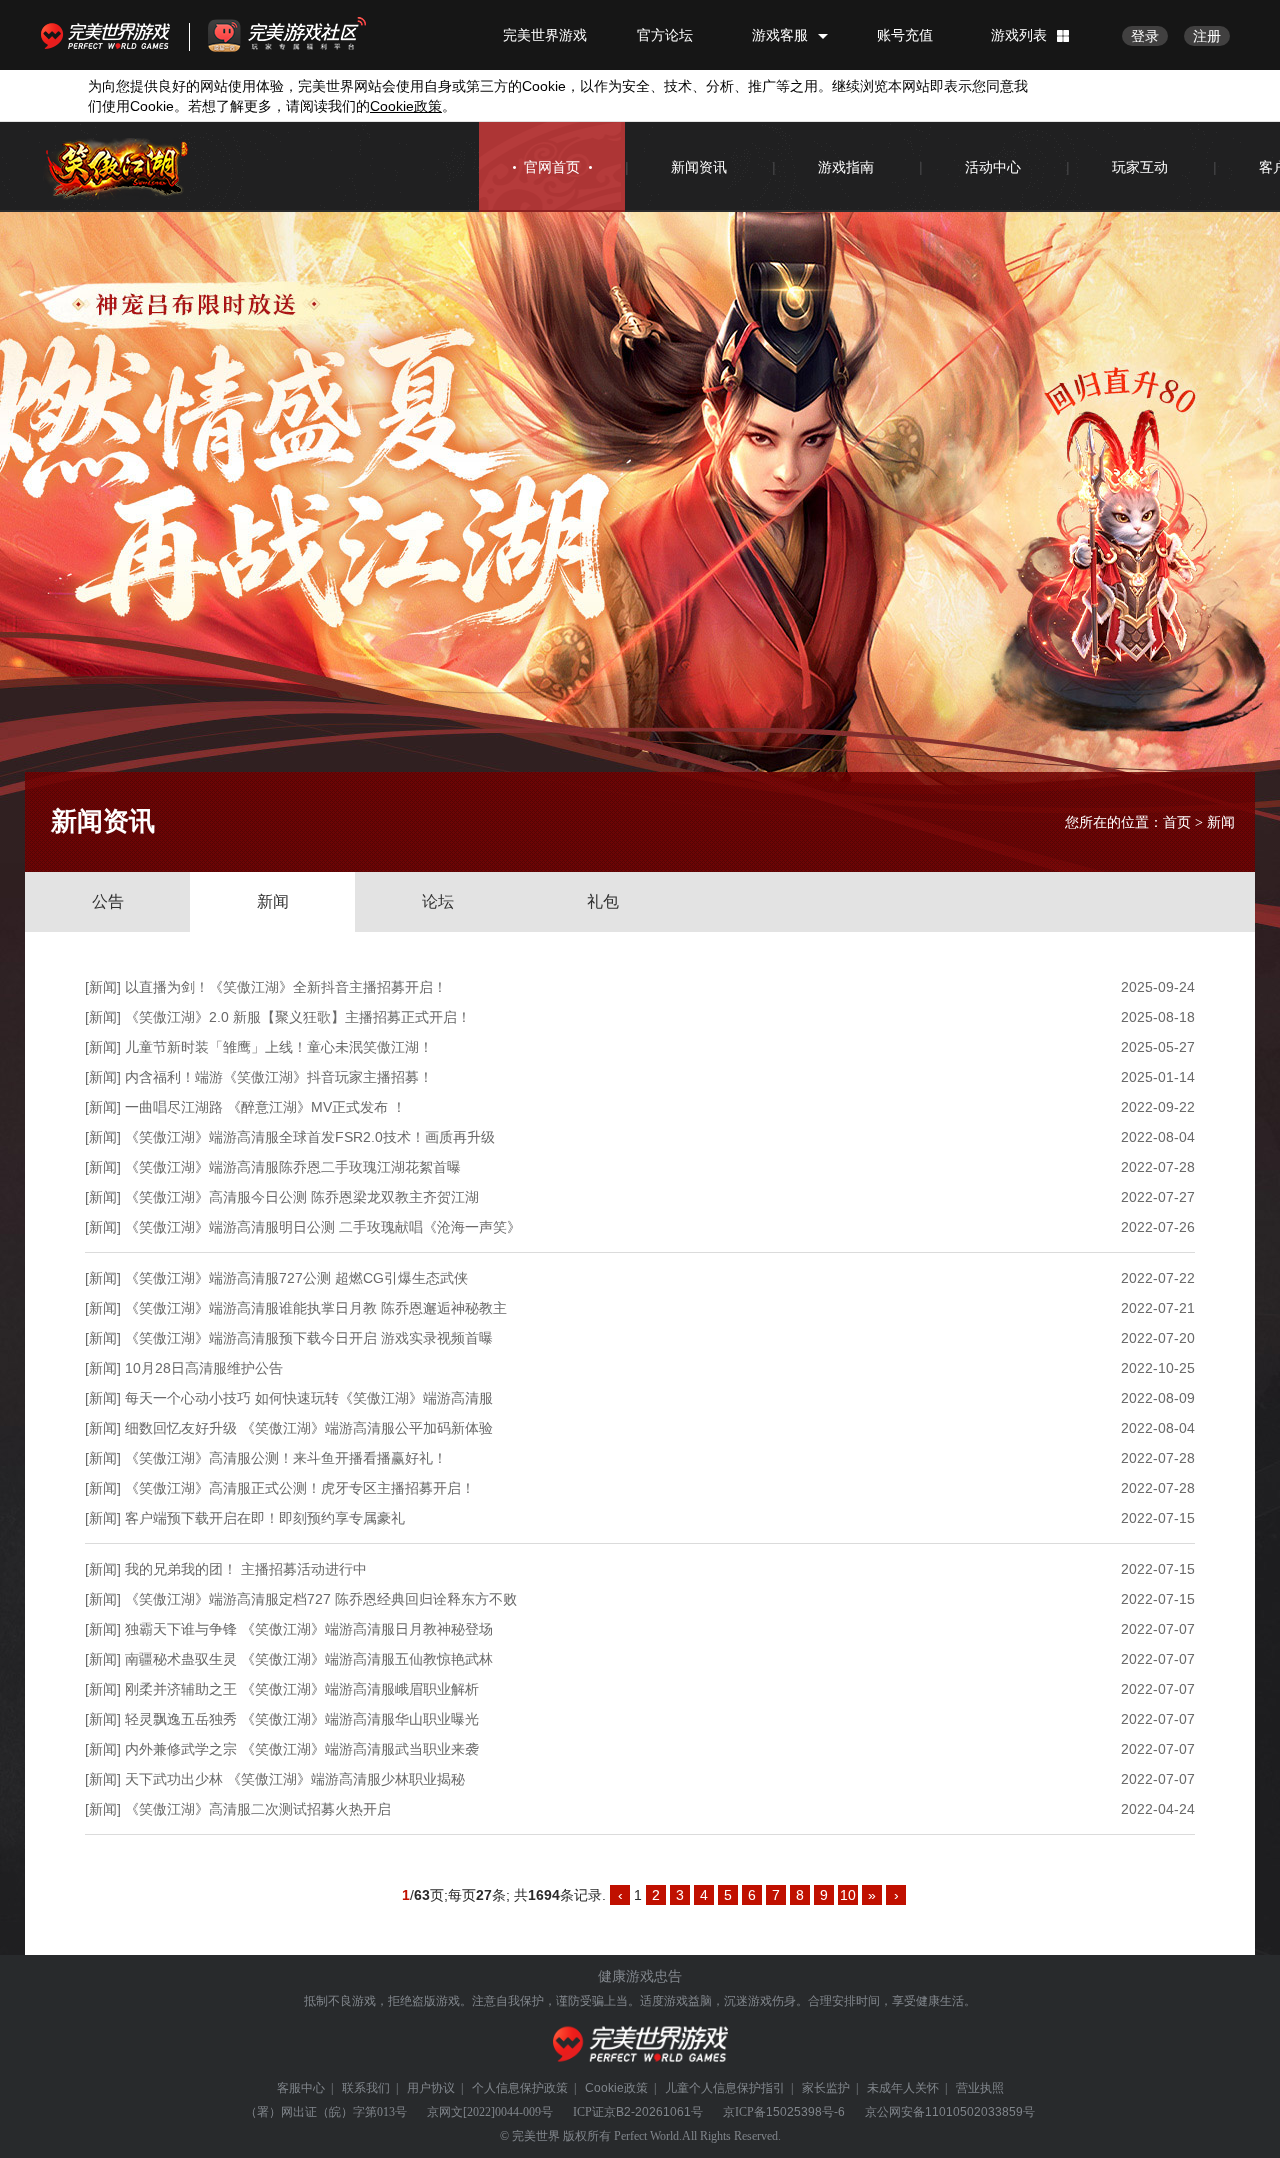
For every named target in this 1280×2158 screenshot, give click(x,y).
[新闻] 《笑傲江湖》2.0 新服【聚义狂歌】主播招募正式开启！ (278, 1017)
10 (848, 1895)
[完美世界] (640, 2044)
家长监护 (826, 2088)
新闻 (273, 901)
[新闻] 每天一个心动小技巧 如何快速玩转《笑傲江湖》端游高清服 (289, 1398)
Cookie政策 (616, 2088)
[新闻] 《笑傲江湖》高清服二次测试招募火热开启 (238, 1809)
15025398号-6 (805, 2112)
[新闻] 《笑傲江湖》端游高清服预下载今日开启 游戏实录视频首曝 (289, 1338)
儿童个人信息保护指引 (725, 2088)
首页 (1177, 822)
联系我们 (366, 2088)
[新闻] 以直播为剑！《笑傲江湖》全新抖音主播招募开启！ (266, 987)
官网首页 (552, 167)
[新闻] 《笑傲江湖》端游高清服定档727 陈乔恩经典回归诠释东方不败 (301, 1599)
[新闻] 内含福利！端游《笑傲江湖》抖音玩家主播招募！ (259, 1077)
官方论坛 (665, 35)
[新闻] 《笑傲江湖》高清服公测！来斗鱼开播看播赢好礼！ (266, 1458)
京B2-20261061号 (653, 2112)
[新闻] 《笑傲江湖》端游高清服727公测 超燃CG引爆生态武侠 (276, 1278)
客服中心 (301, 2088)
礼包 (603, 901)
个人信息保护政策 (520, 2088)
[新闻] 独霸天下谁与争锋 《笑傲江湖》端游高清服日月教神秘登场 (289, 1629)
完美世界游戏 (110, 35)
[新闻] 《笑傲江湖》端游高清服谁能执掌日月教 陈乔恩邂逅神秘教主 (296, 1308)
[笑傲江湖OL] (117, 167)
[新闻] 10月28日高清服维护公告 (184, 1368)
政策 (406, 106)
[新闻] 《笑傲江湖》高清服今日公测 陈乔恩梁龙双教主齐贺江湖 (282, 1197)
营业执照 (980, 2088)
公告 (108, 901)
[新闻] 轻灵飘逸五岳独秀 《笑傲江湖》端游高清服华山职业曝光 (282, 1719)
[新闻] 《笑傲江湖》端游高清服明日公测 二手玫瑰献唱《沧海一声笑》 (303, 1227)
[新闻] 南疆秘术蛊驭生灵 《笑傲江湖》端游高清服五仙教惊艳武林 (289, 1659)
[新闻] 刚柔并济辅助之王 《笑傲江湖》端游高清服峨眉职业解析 (282, 1689)
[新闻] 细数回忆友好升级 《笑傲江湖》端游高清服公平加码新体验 (289, 1428)
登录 (1145, 36)
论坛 (438, 901)
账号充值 (905, 35)
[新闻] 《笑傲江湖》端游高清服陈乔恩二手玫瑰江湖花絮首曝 (273, 1167)
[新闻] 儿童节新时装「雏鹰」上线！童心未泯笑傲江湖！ (259, 1047)
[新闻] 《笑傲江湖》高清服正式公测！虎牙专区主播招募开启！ (280, 1488)
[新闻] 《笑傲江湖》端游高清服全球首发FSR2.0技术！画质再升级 (290, 1137)
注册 (1207, 36)
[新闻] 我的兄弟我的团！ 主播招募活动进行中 (226, 1569)
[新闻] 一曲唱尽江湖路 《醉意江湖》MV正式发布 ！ (245, 1107)
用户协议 (431, 2088)
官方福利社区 (305, 35)
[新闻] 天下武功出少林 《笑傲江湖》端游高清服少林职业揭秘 (275, 1779)
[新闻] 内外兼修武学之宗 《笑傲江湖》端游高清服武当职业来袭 (282, 1749)
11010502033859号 (980, 2112)
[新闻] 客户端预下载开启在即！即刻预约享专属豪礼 (245, 1518)
